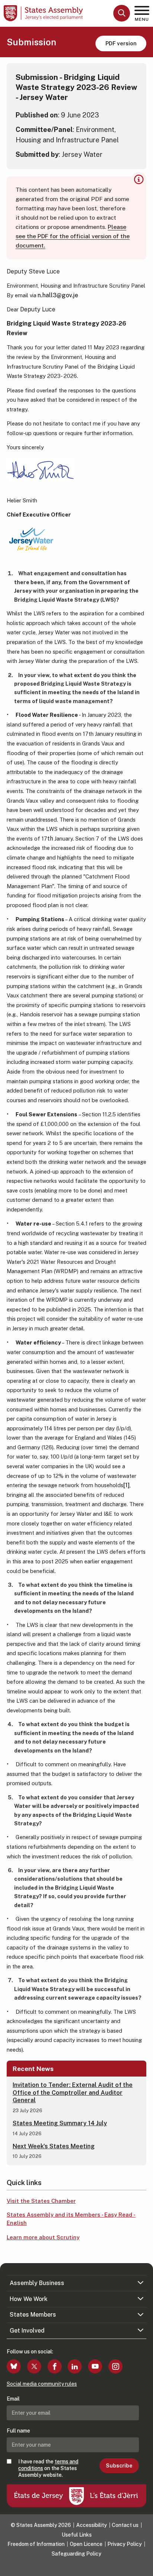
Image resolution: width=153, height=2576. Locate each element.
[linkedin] (75, 2366)
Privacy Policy (125, 2544)
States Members (33, 2315)
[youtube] (95, 2366)
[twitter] (34, 2366)
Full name (18, 2431)
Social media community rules (42, 2384)
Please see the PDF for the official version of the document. (73, 236)
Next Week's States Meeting (54, 2146)
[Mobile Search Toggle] (122, 13)
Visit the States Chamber (41, 2201)
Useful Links (77, 2535)
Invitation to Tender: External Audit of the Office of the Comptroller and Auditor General (73, 2093)
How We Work (29, 2299)
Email (13, 2399)
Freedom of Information (36, 2544)
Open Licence (86, 2544)
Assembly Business (37, 2283)
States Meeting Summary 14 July (60, 2123)
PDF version (121, 43)
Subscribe (119, 2466)
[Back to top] (144, 2567)
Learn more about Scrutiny (43, 2237)
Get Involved (27, 2331)
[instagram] (115, 2366)
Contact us (125, 2525)
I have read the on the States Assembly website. (48, 2468)
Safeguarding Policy (76, 2554)
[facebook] (55, 2366)
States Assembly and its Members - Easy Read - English (71, 2219)
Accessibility (92, 2525)
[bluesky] (14, 2366)
